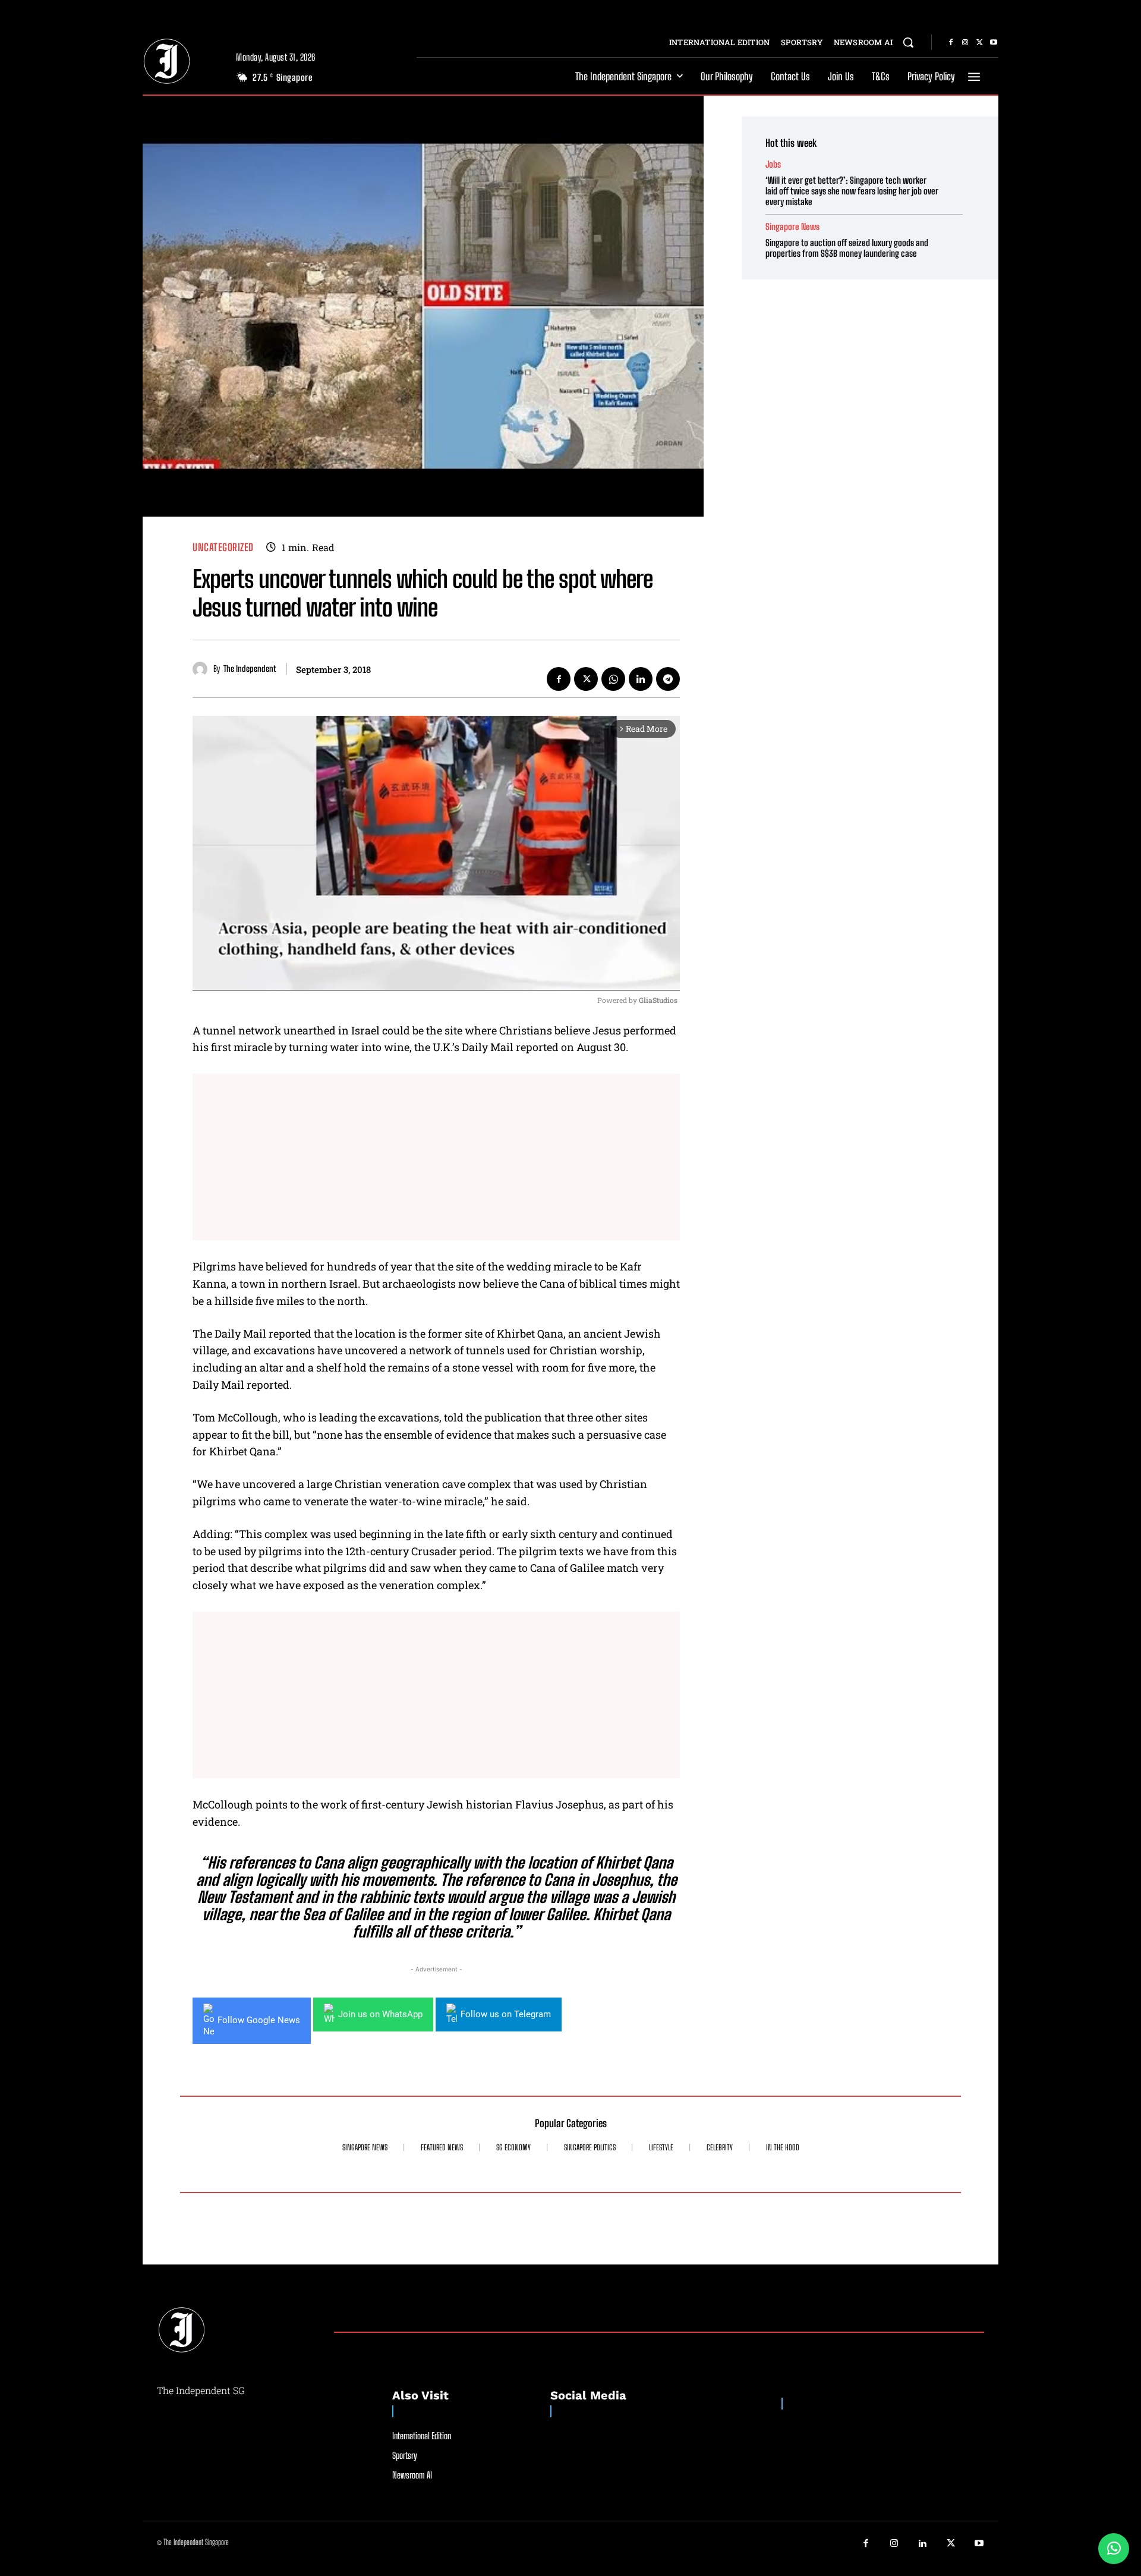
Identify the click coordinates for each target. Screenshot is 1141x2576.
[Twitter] (979, 43)
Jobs (773, 164)
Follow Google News (259, 2020)
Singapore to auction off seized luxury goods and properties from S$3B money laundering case (847, 248)
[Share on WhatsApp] (1114, 2549)
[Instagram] (965, 43)
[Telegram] (668, 679)
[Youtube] (994, 43)
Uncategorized (223, 547)
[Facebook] (951, 43)
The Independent (250, 669)
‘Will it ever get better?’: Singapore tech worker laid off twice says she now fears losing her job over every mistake (852, 191)
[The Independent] (203, 669)
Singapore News (792, 227)
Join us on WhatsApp (380, 2014)
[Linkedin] (641, 679)
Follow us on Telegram (506, 2014)
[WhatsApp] (613, 679)
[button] (908, 42)
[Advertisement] (436, 1157)
